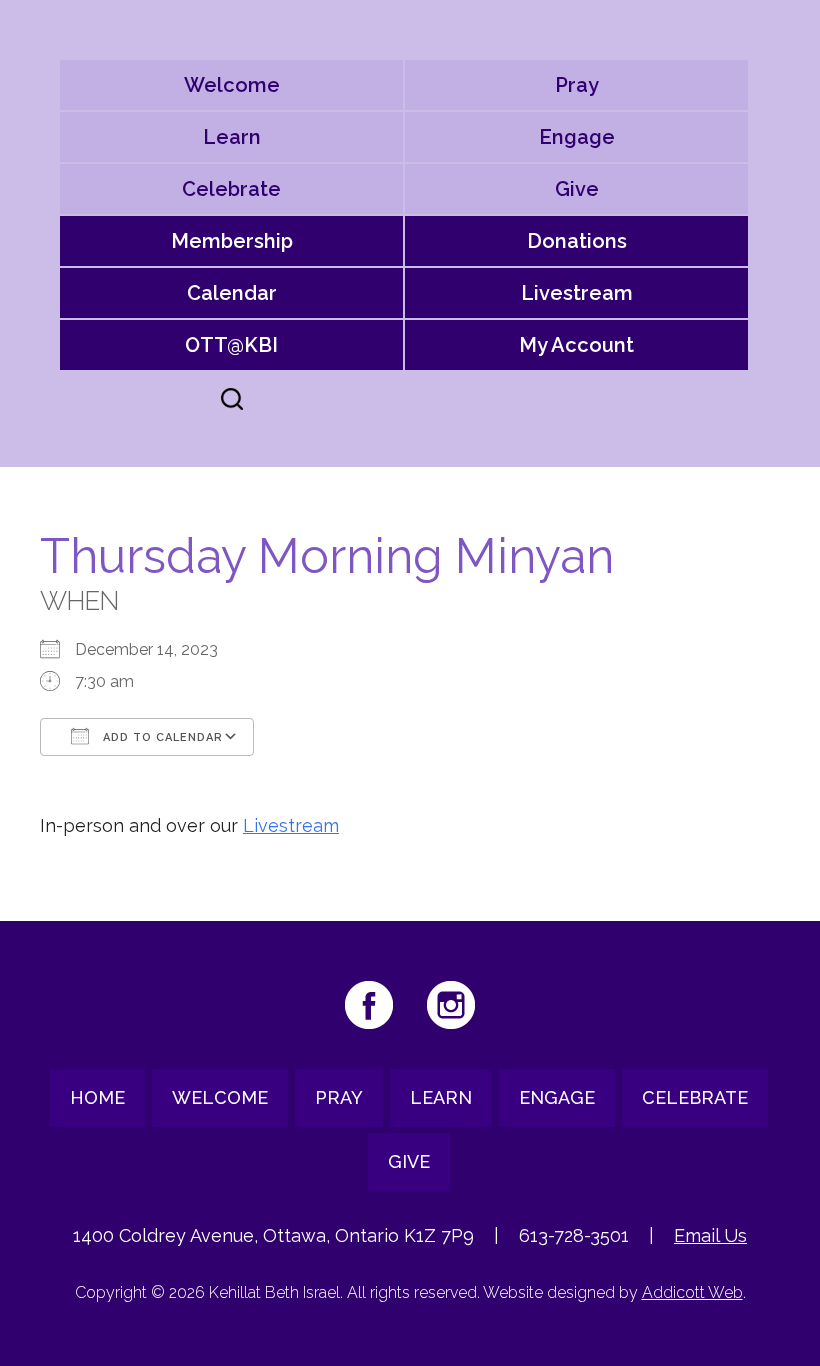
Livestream (577, 293)
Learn (232, 137)
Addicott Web (692, 1292)
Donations (577, 241)
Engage (577, 137)
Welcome (232, 85)
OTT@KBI (231, 345)
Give (577, 189)
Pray (577, 85)
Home (97, 1097)
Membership (232, 241)
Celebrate (231, 189)
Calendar (232, 293)
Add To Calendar (161, 737)
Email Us (710, 1235)
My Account (576, 345)
